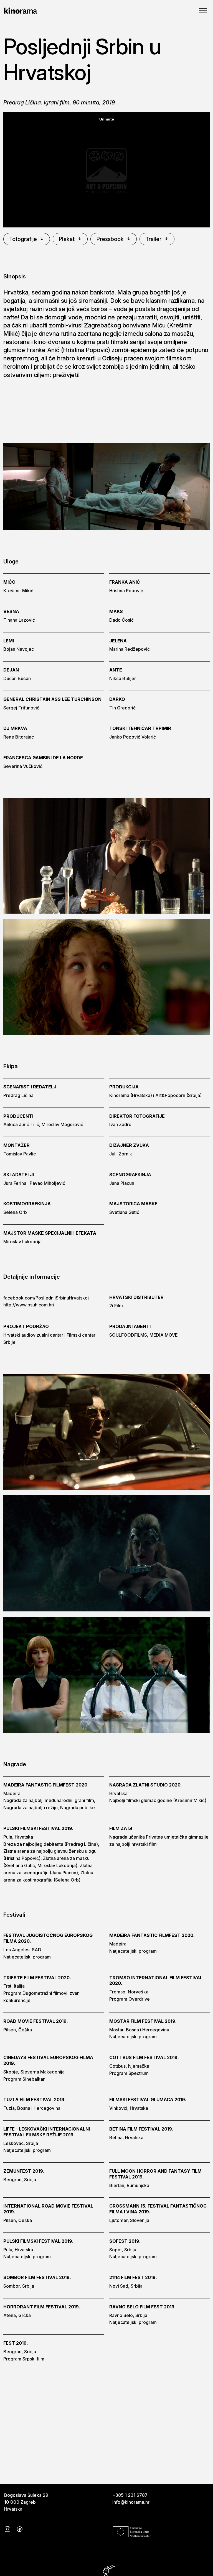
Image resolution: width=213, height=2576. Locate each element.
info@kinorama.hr (131, 2502)
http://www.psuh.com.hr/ (29, 1305)
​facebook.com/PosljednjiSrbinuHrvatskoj (46, 1298)
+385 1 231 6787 (130, 2495)
